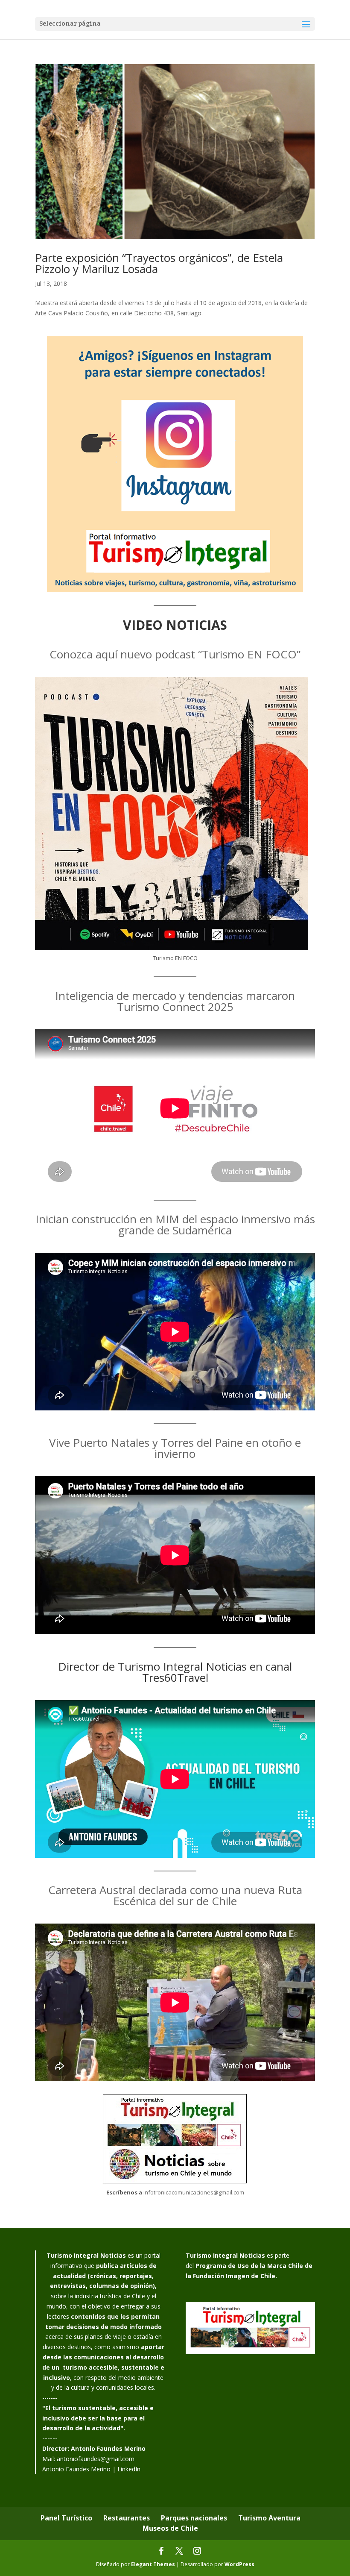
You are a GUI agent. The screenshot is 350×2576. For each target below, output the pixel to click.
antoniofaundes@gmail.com (96, 2459)
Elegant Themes (153, 2564)
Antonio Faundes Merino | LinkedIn (91, 2469)
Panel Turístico (66, 2518)
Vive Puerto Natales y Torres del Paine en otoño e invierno (175, 1448)
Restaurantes (127, 2518)
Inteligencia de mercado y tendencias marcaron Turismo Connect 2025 (175, 1001)
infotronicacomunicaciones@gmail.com (194, 2192)
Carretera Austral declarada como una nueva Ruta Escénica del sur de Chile (175, 1895)
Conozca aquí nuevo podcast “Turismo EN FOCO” (175, 654)
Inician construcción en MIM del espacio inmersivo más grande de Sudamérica (175, 1225)
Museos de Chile (170, 2528)
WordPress (239, 2564)
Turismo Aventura (269, 2518)
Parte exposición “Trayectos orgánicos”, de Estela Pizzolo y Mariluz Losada (159, 263)
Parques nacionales (194, 2518)
